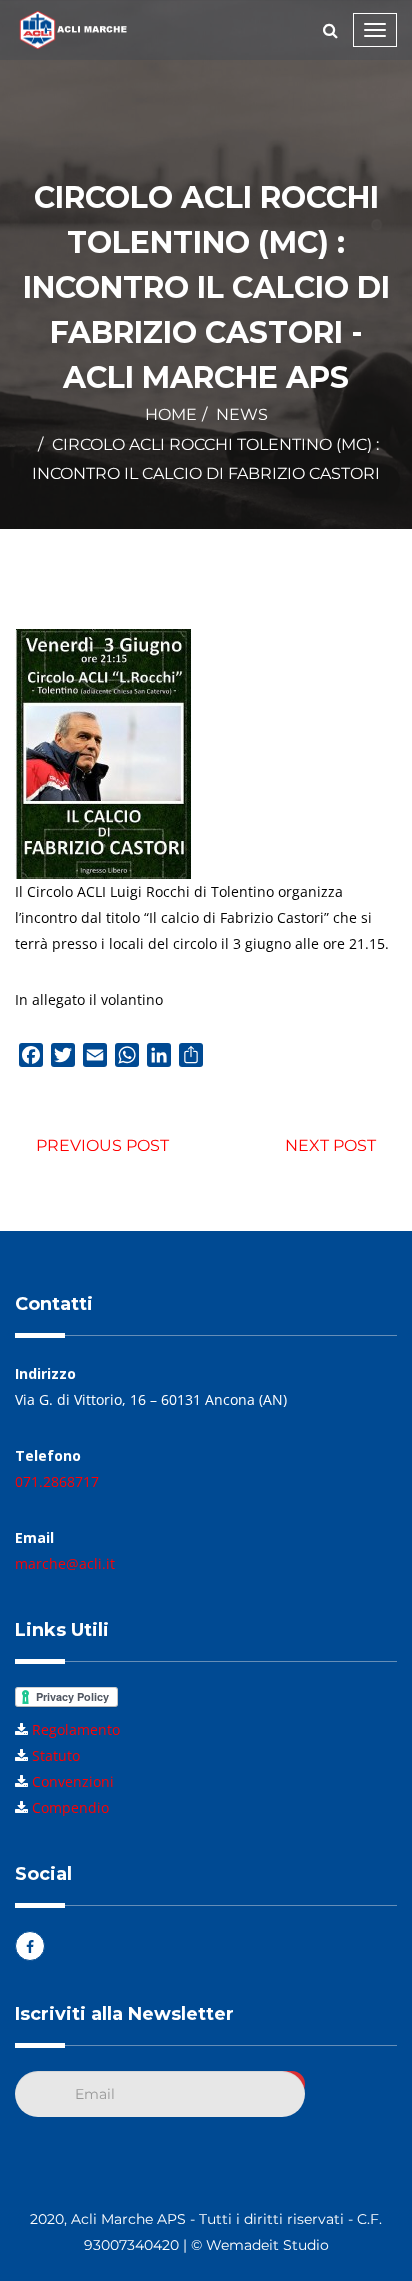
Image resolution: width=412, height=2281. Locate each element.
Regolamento (76, 1729)
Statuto (56, 1755)
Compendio (70, 1807)
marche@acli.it (65, 1563)
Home (171, 414)
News (242, 414)
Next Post (330, 1145)
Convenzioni (73, 1781)
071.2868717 (57, 1481)
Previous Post (102, 1145)
